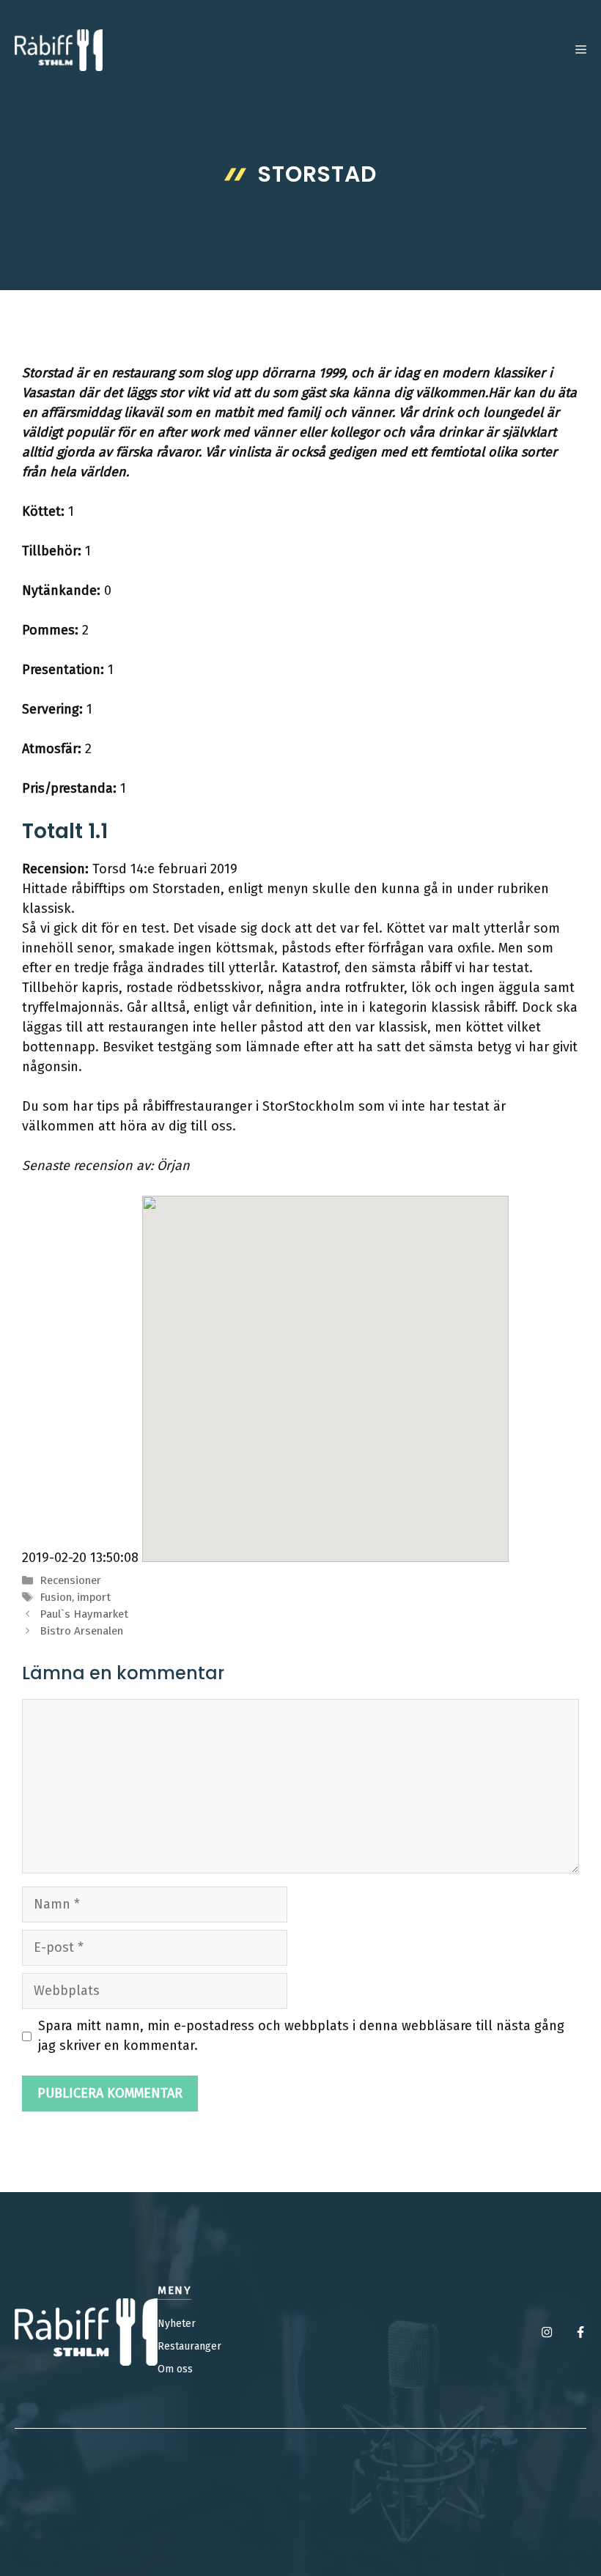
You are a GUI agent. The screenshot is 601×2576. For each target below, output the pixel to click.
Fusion (56, 1597)
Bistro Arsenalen (81, 1631)
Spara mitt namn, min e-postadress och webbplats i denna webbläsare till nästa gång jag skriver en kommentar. (301, 2036)
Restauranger (189, 2346)
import (94, 1597)
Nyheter (177, 2324)
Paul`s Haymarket (84, 1614)
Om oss (175, 2369)
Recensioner (70, 1580)
